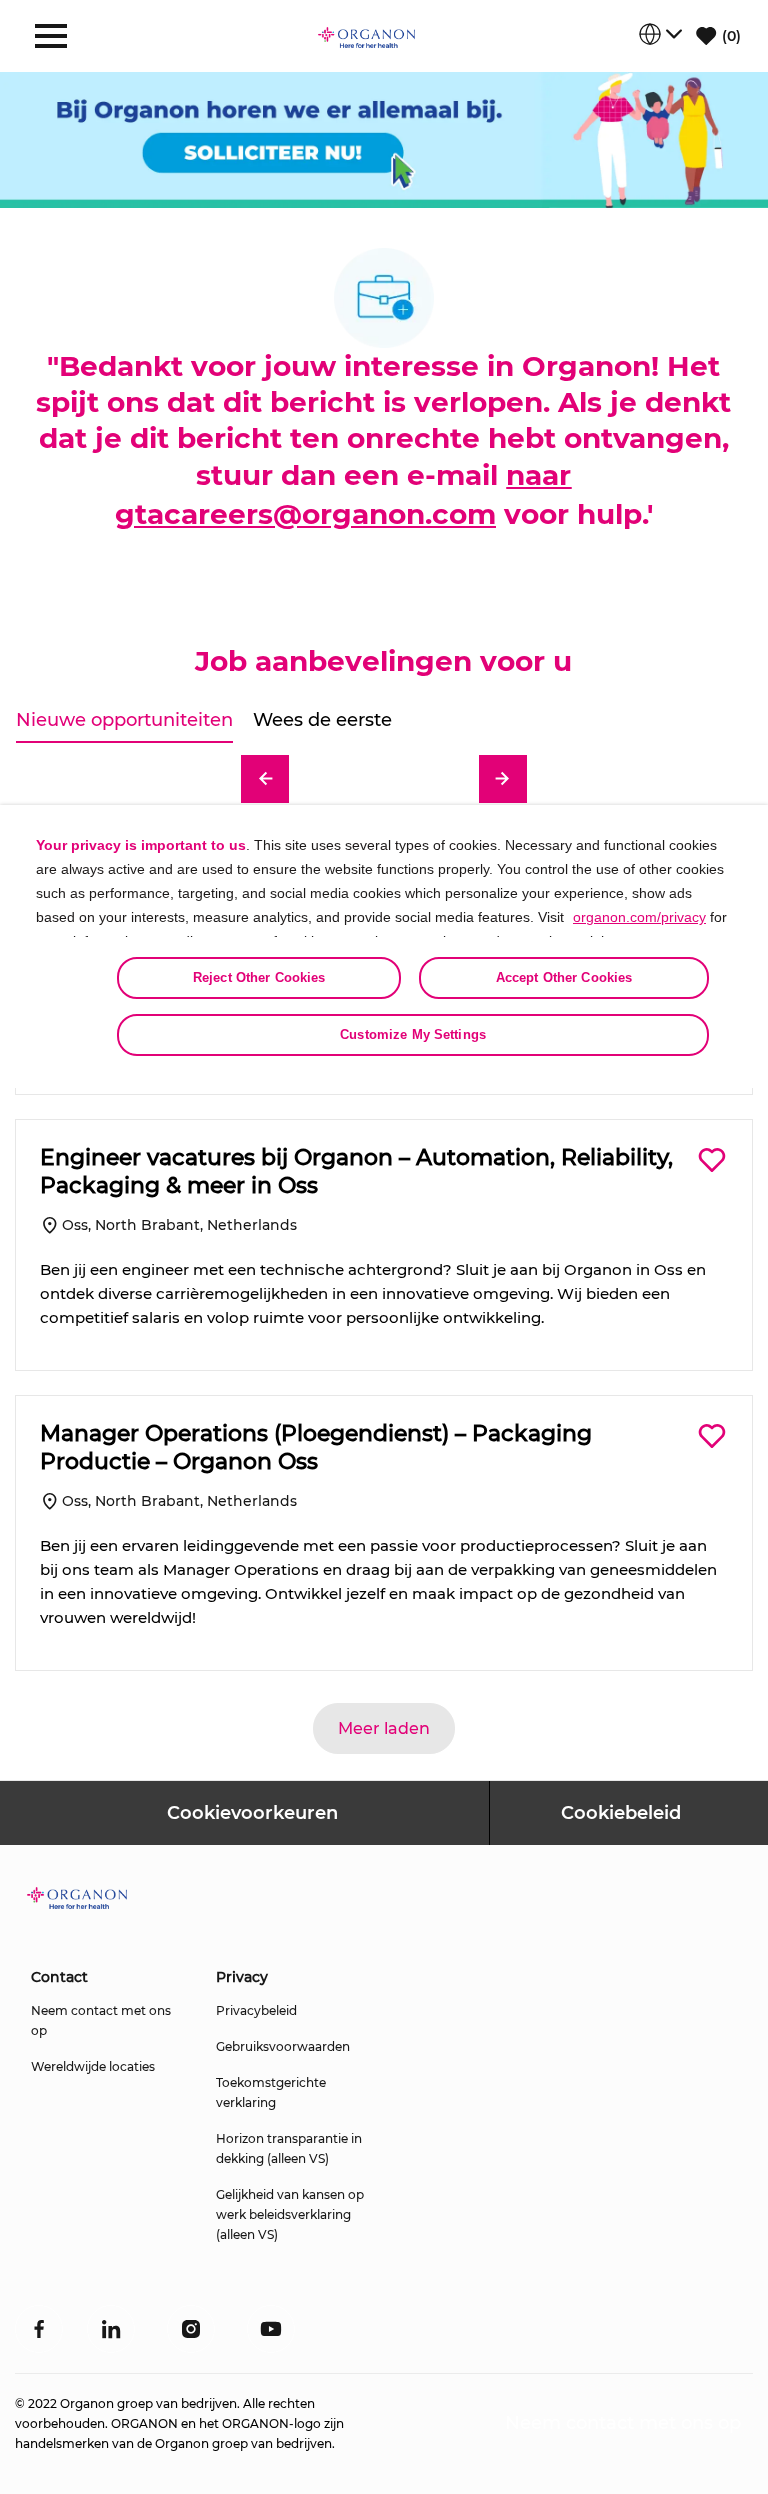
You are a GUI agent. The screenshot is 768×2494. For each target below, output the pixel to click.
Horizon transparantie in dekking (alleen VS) (289, 2148)
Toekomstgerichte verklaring (271, 2092)
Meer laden (384, 1728)
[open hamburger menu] (51, 36)
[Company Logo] (367, 36)
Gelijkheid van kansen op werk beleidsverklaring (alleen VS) (290, 2214)
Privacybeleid (256, 2010)
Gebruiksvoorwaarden (283, 2046)
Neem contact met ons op (101, 2020)
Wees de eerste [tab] (322, 720)
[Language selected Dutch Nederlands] (660, 34)
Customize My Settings (413, 1034)
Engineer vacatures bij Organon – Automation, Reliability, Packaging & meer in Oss (356, 1171)
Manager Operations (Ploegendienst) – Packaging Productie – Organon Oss (316, 1447)
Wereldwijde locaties (93, 2066)
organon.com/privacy (639, 917)
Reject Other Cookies (259, 977)
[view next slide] (503, 779)
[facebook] (39, 2329)
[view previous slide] (265, 779)
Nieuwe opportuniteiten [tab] (124, 720)
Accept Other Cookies (564, 977)
